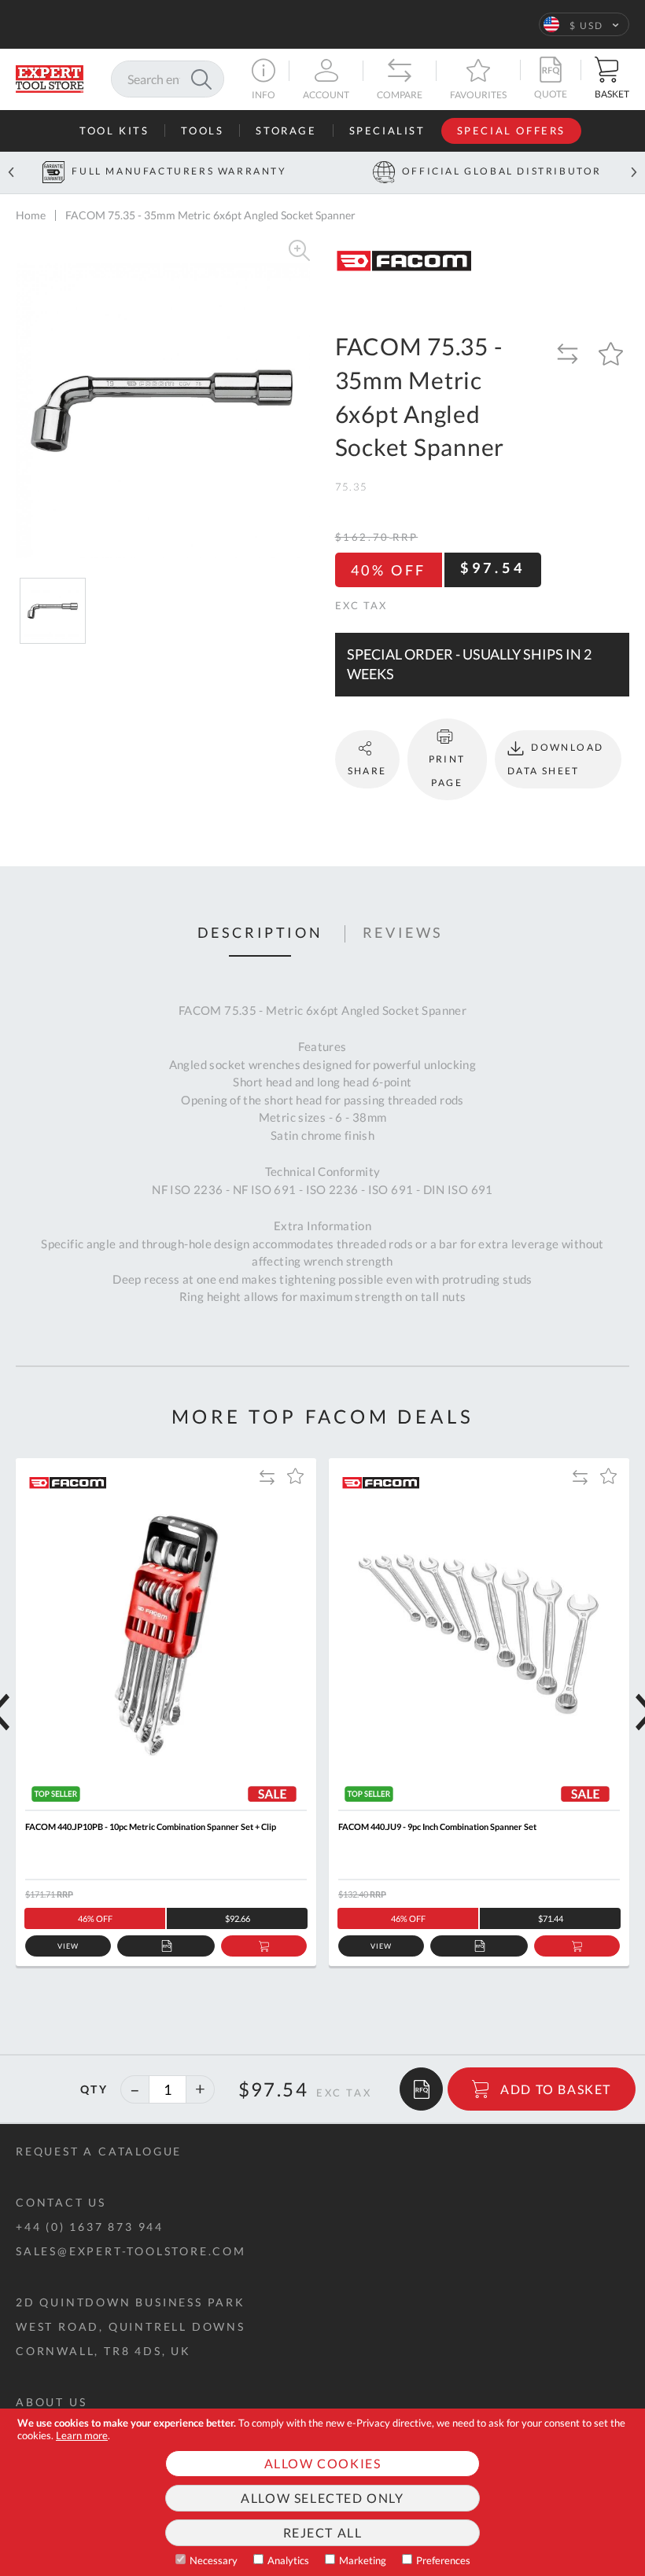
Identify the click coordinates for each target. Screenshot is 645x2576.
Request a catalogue (99, 2151)
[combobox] (168, 79)
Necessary (214, 2560)
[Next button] (634, 173)
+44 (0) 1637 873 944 (90, 2227)
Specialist (387, 130)
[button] (584, 24)
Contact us (61, 2202)
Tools (202, 130)
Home (31, 215)
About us (51, 2402)
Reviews (403, 933)
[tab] (260, 934)
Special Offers (511, 130)
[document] (322, 2492)
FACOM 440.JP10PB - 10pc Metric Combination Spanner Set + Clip (151, 1826)
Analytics (288, 2560)
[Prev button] (11, 173)
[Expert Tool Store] (50, 77)
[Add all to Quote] (421, 2089)
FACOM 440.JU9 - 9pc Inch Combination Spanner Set (437, 1826)
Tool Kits (114, 130)
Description (260, 933)
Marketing (363, 2560)
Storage (286, 130)
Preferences (443, 2560)
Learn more (82, 2435)
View (68, 1946)
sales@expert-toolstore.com (131, 2251)
